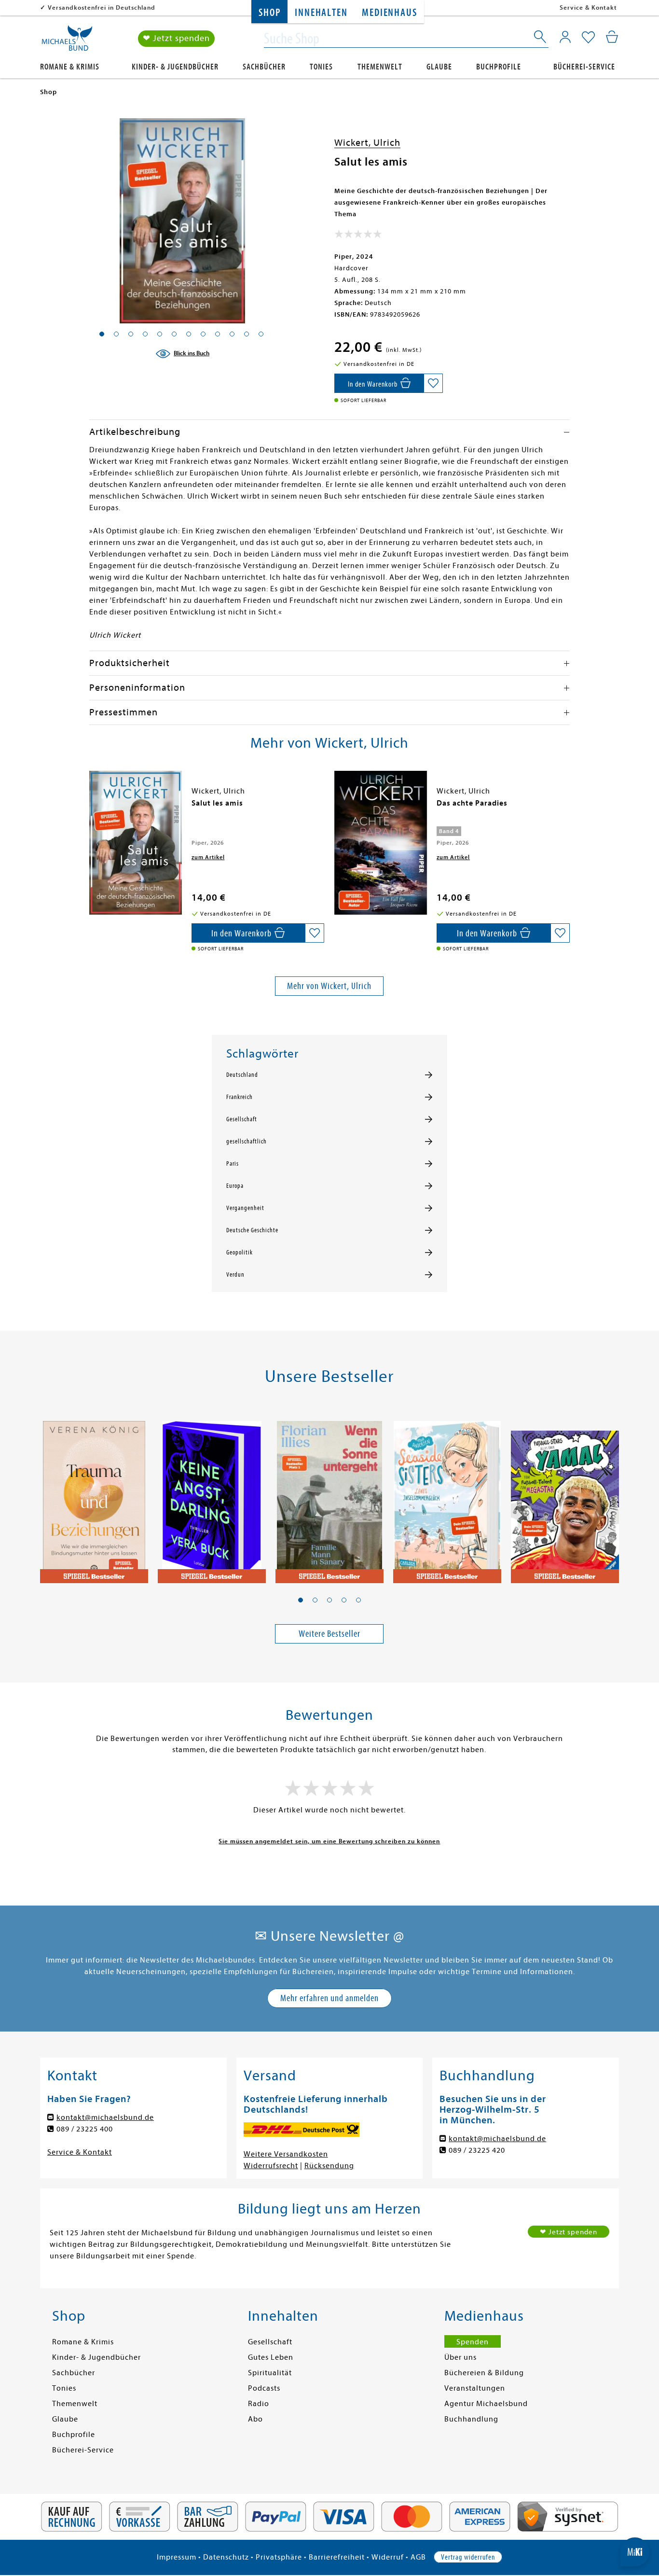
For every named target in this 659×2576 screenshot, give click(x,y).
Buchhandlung (471, 2419)
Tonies (321, 67)
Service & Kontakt (588, 7)
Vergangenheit (245, 1208)
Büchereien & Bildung (484, 2373)
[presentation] (92, 808)
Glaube (439, 67)
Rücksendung (329, 2166)
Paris (233, 1164)
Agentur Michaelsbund (486, 2404)
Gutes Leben (271, 2357)
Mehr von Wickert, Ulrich (329, 986)
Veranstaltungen (475, 2388)
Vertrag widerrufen (468, 2557)
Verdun (235, 1275)
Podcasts (264, 2388)
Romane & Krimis (70, 67)
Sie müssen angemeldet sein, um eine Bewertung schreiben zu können (329, 1841)
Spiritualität (270, 2373)
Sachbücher (264, 67)
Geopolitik (240, 1253)
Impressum (177, 2557)
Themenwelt (380, 67)
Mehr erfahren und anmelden (329, 1998)
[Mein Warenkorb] (612, 37)
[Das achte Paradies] (381, 843)
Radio (259, 2404)
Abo (255, 2419)
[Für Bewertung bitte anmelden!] (358, 236)
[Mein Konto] (565, 37)
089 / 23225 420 (477, 2150)
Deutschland (242, 1075)
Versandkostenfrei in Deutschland (102, 7)
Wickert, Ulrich (367, 143)
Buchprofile (499, 67)
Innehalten (321, 13)
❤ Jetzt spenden (176, 38)
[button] (301, 1600)
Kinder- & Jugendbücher (175, 67)
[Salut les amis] (136, 843)
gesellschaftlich (247, 1142)
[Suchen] (541, 39)
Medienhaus (389, 13)
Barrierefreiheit (337, 2557)
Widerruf (388, 2557)
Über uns (460, 2357)
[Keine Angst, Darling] (212, 1497)
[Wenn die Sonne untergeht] (329, 1497)
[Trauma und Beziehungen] (94, 1497)
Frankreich (240, 1097)
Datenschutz (226, 2557)
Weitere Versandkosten (286, 2154)
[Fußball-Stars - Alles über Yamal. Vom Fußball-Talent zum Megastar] (565, 1497)
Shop (269, 13)
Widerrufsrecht (271, 2166)
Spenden (473, 2342)
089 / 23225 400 (85, 2129)
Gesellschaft (242, 1119)
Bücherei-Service (584, 67)
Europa (235, 1186)
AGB (418, 2557)
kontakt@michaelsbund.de (105, 2117)
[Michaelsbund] (67, 42)
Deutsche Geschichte (252, 1230)
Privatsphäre (279, 2557)
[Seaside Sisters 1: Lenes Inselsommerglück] (447, 1497)
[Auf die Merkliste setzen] (433, 383)
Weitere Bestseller (329, 1634)
